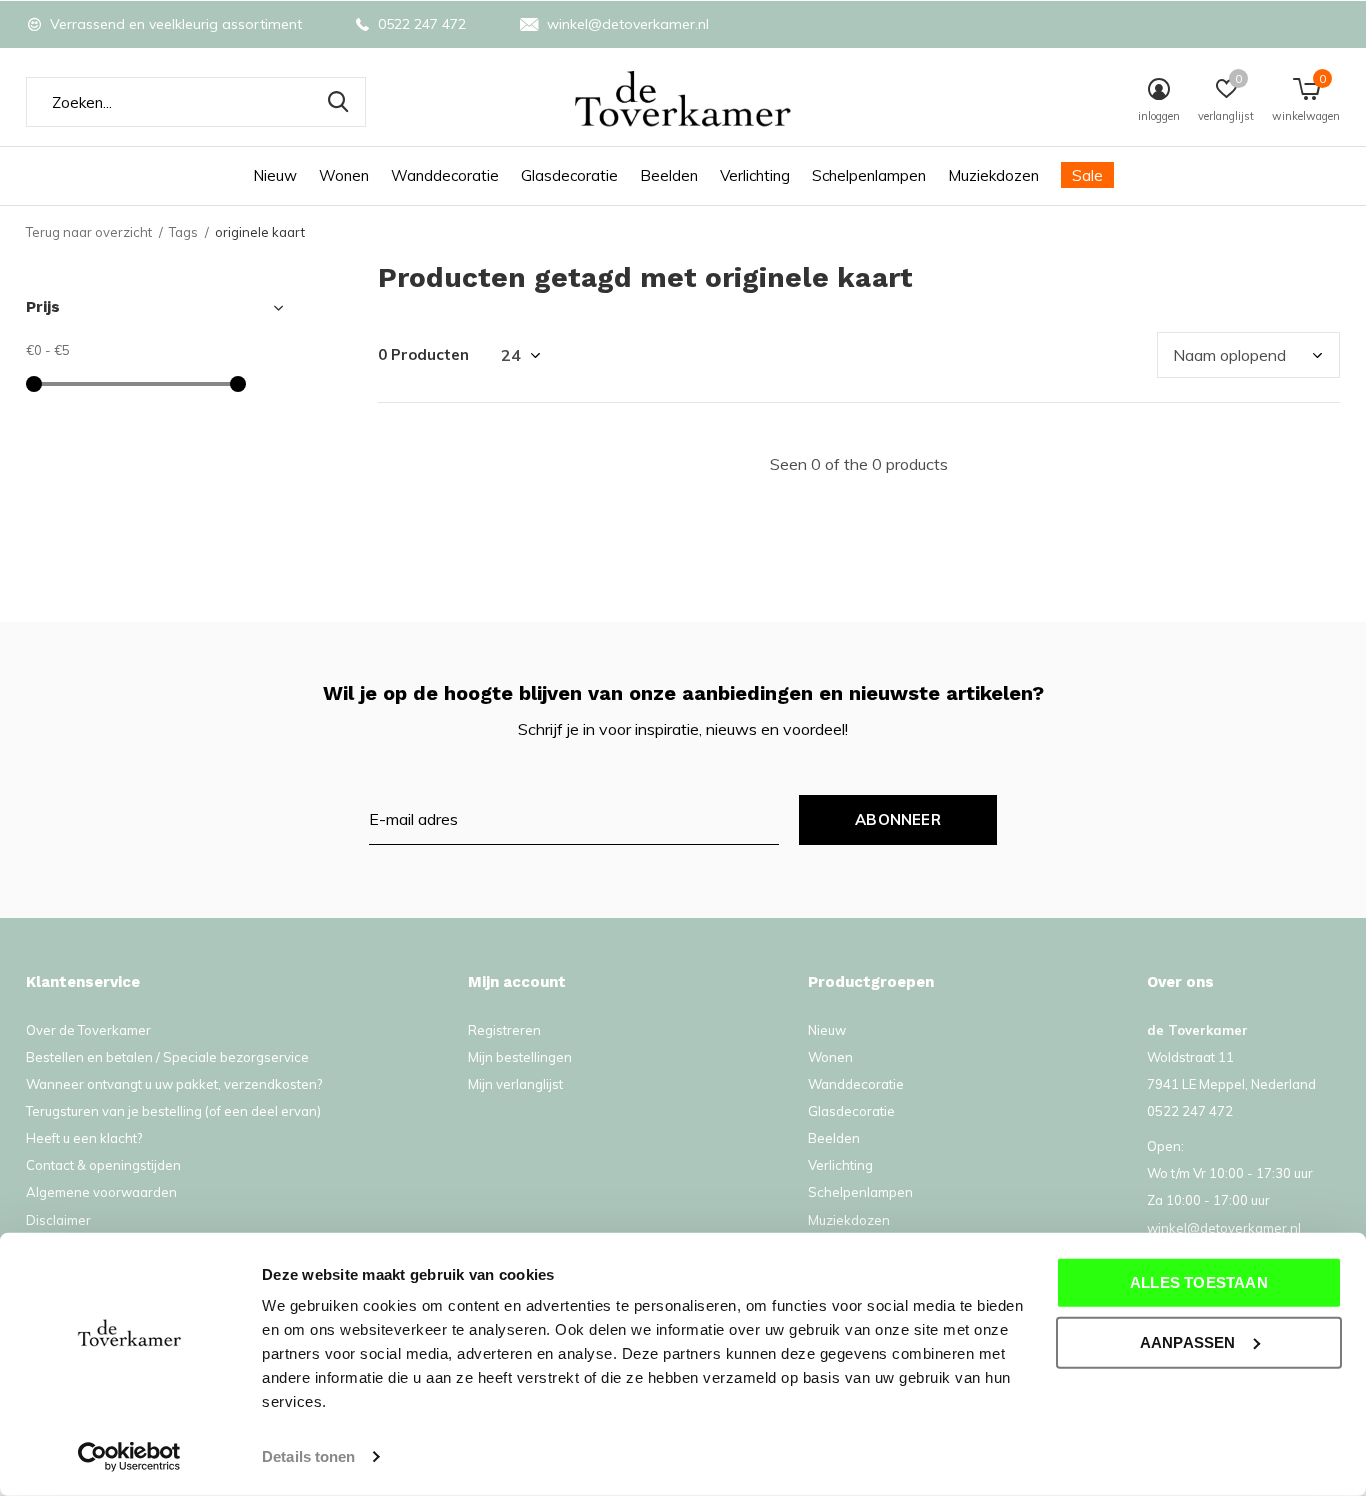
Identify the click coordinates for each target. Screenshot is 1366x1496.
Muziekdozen (993, 175)
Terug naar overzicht (89, 232)
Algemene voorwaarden (101, 1192)
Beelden (669, 175)
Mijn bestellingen (520, 1057)
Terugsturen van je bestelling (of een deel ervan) (173, 1111)
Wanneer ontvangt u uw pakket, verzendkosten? (174, 1084)
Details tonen (308, 1456)
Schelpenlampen (869, 175)
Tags (183, 232)
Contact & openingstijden (103, 1165)
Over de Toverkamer (88, 1030)
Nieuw (275, 175)
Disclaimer (58, 1220)
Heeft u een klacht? (84, 1138)
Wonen (344, 175)
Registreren (504, 1030)
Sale (1087, 175)
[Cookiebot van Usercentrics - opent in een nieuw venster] (129, 1457)
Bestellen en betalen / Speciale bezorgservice (167, 1057)
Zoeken (338, 102)
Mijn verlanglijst (515, 1084)
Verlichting (755, 175)
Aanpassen (1188, 1341)
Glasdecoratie (569, 175)
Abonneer (898, 819)
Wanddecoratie (445, 175)
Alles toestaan (1199, 1282)
